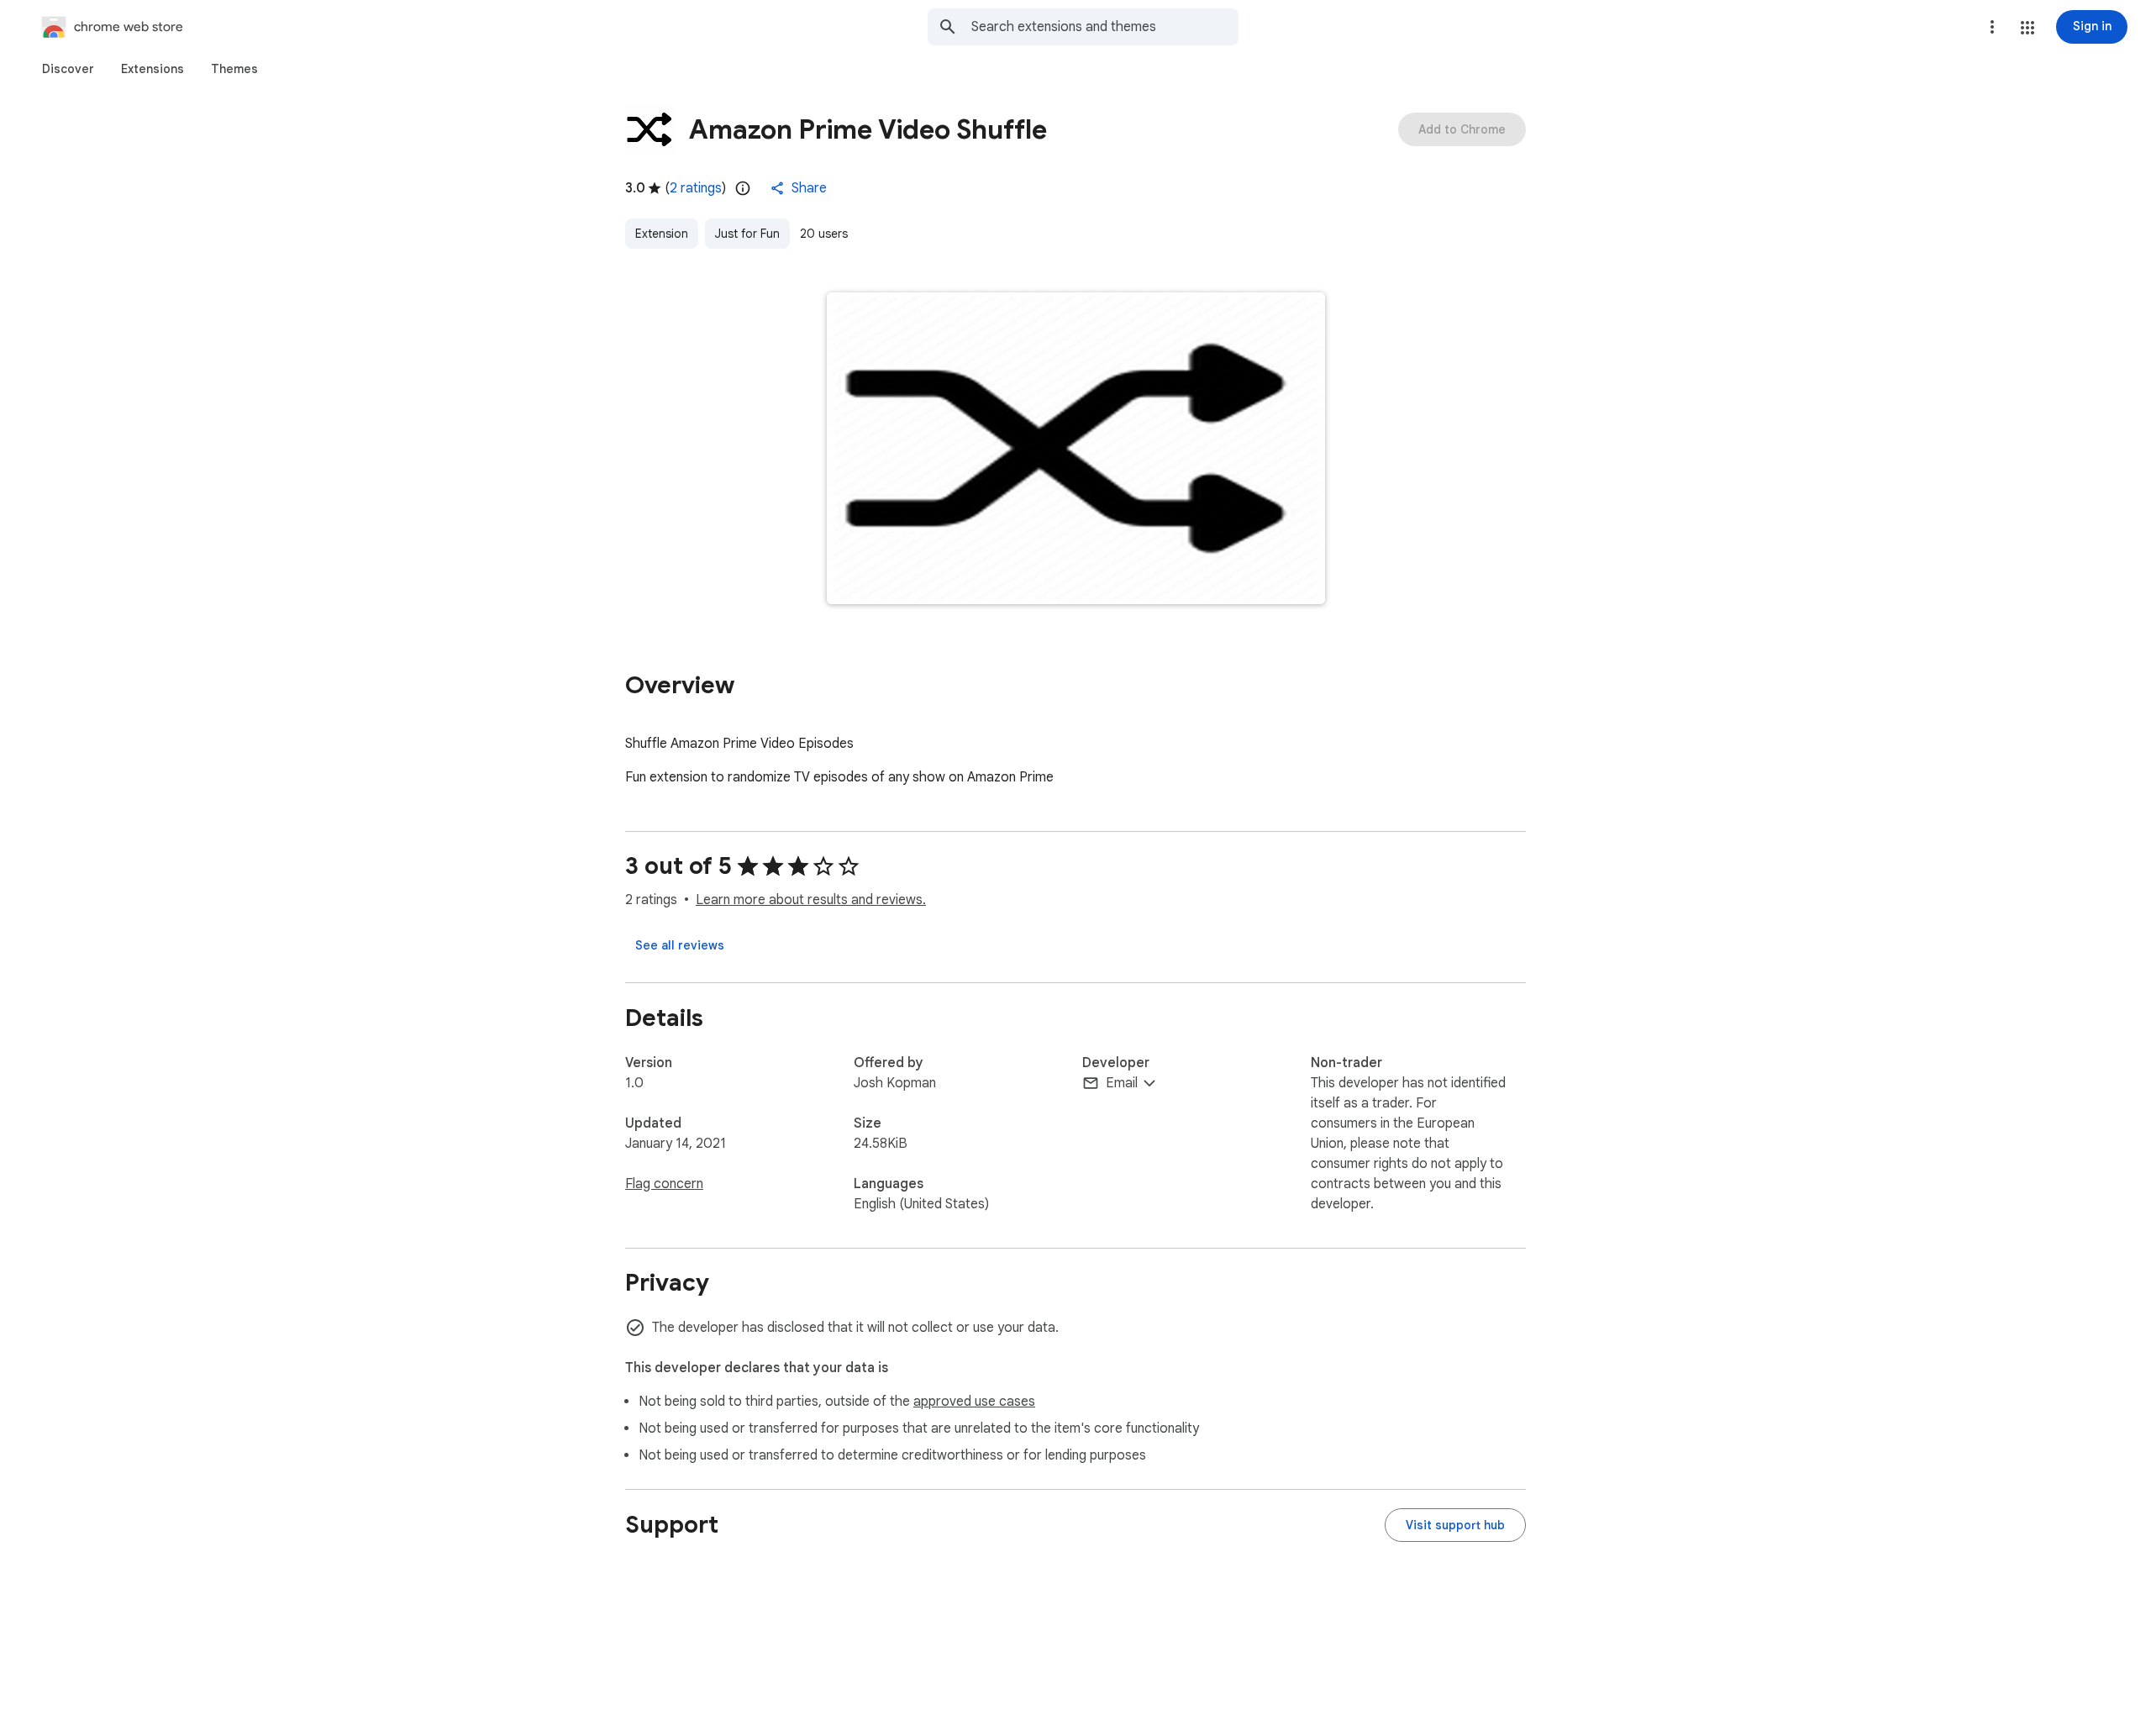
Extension (662, 234)
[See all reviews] (680, 945)
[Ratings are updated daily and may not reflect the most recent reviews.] (743, 188)
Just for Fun (747, 234)
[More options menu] (1992, 27)
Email (1122, 1083)
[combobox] (1105, 27)
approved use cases (974, 1402)
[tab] (68, 69)
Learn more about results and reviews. (811, 900)
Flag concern (664, 1184)
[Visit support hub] (1455, 1525)
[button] (2027, 28)
